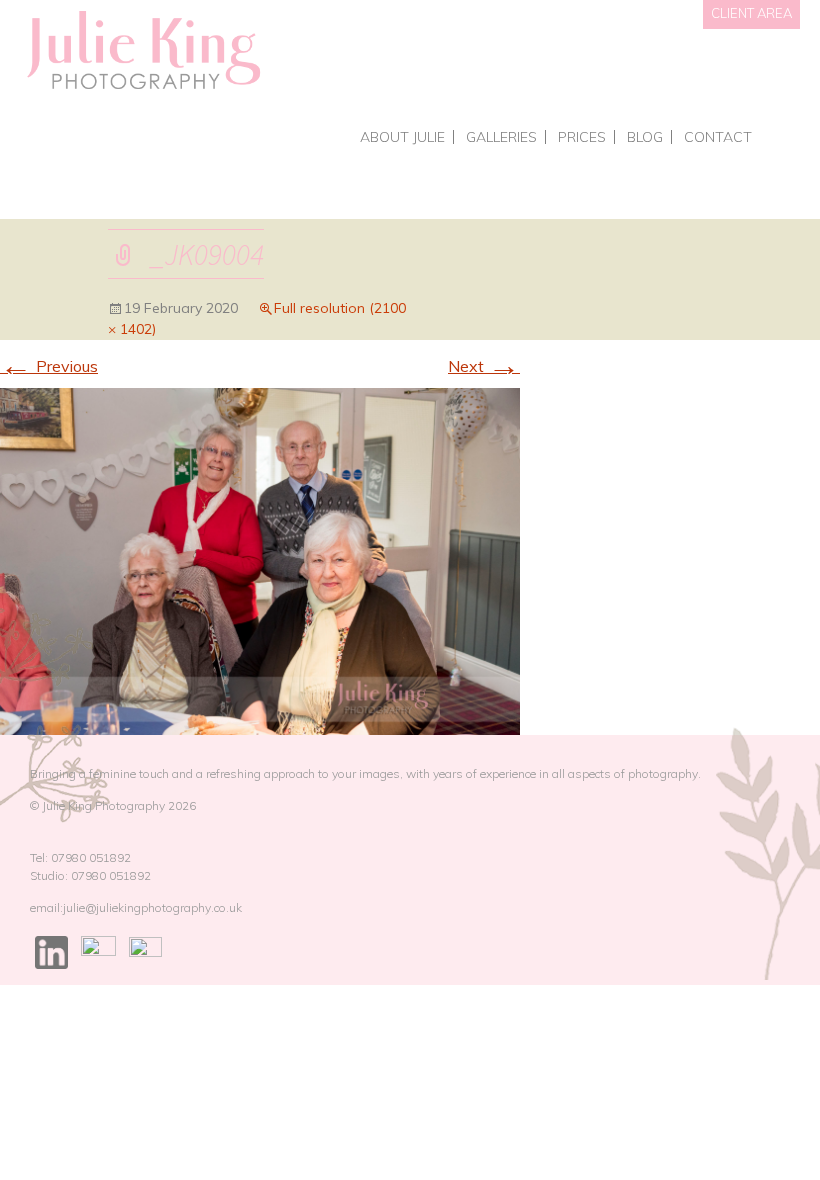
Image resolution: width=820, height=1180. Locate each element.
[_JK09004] (260, 560)
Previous (49, 366)
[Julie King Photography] (142, 51)
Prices (582, 137)
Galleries (501, 137)
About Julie (402, 137)
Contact (718, 137)
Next (484, 366)
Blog (645, 137)
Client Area (751, 13)
